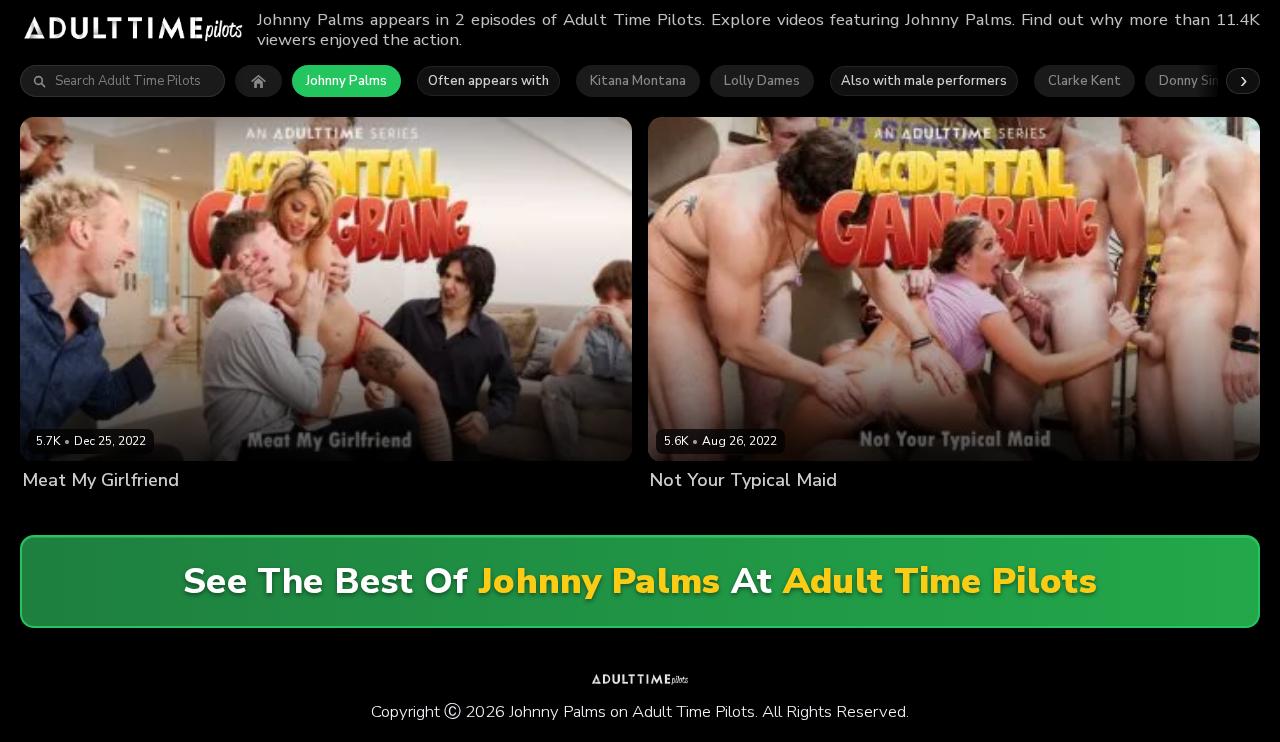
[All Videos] (258, 81)
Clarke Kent (1084, 81)
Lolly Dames (762, 81)
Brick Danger (860, 513)
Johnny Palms (346, 81)
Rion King (579, 513)
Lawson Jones (498, 513)
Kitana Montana (638, 81)
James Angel (1038, 513)
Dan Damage (949, 513)
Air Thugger (773, 513)
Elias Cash (322, 513)
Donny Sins (1192, 81)
